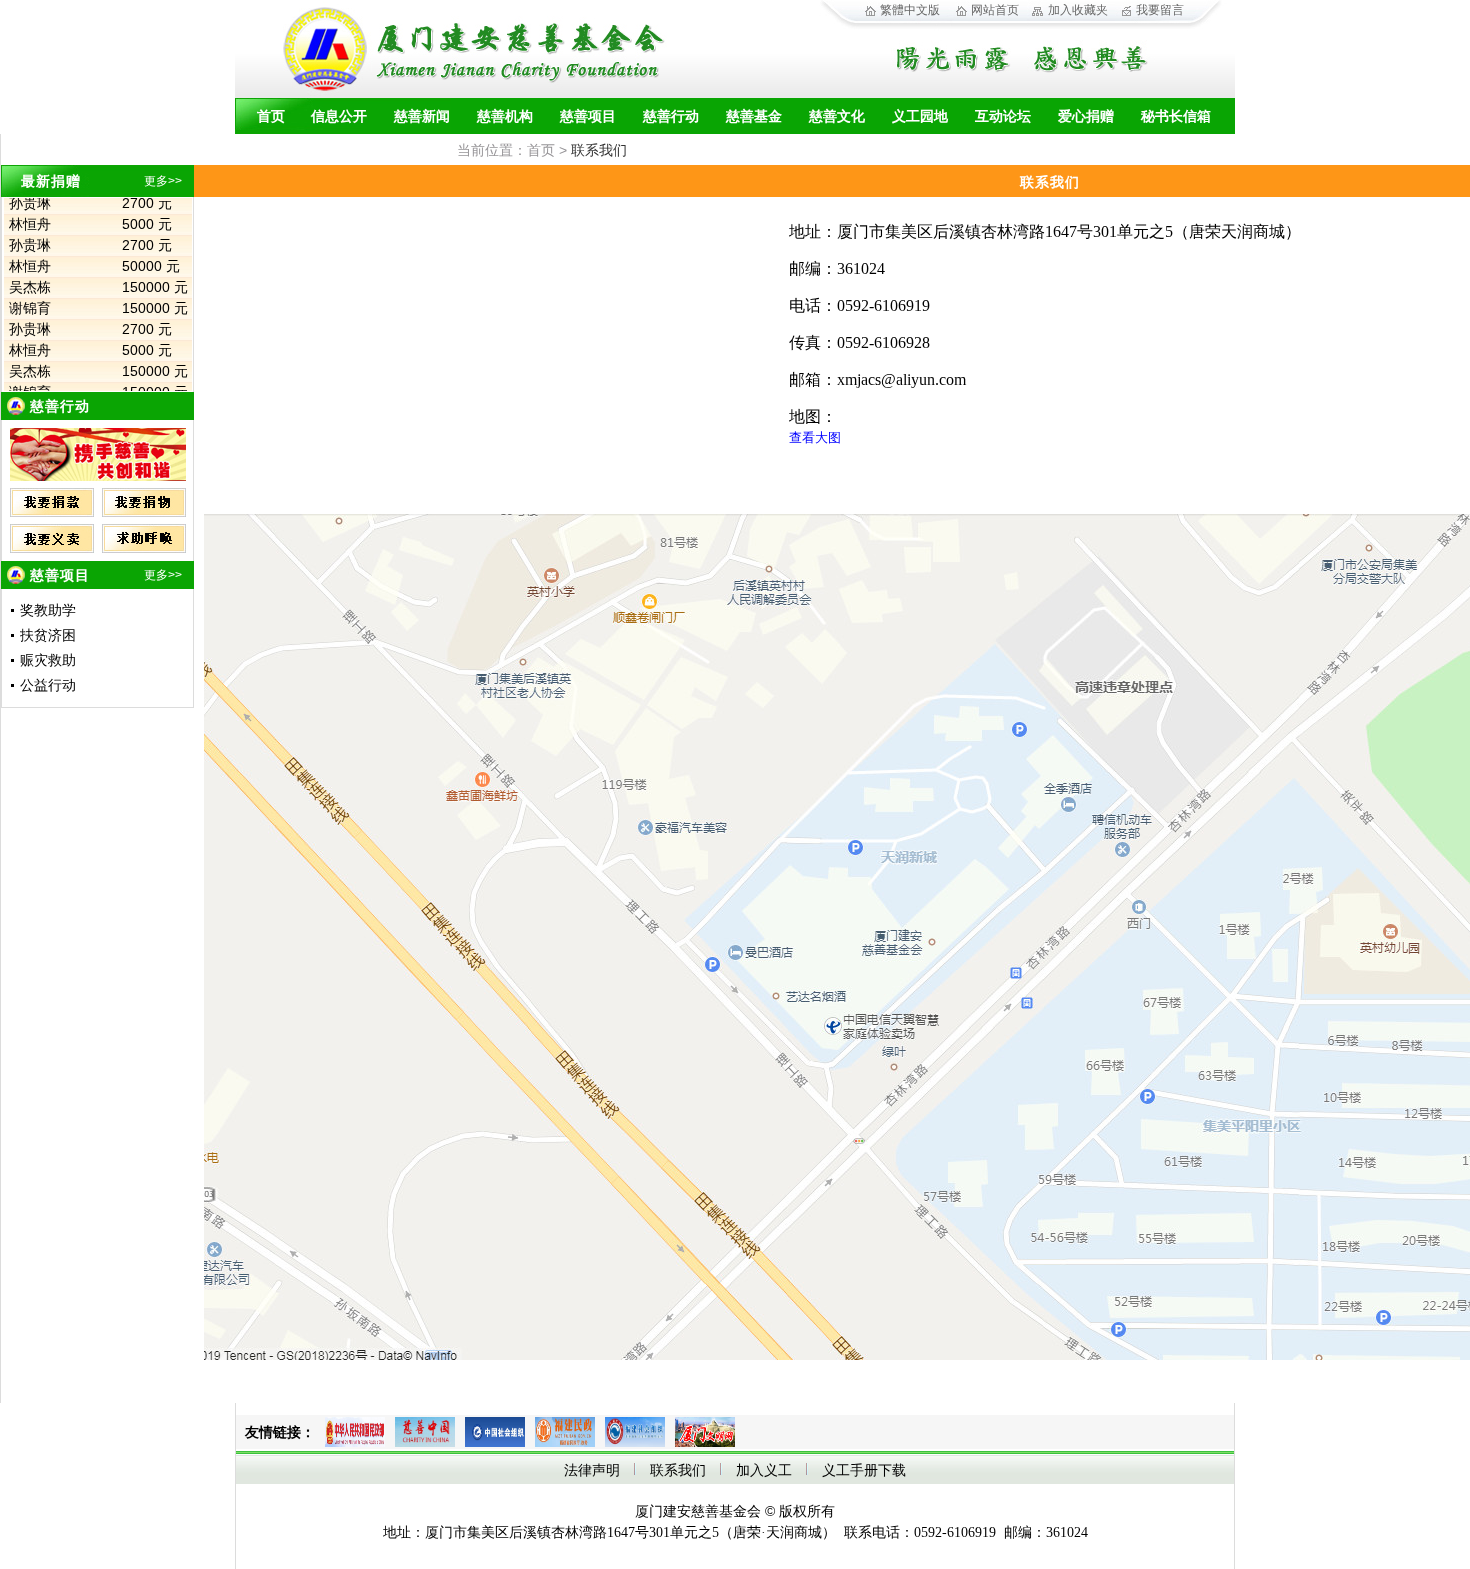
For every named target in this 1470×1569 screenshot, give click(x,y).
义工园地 (920, 116)
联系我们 (678, 1470)
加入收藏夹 (1078, 10)
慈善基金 (754, 116)
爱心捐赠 (1086, 116)
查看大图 (815, 437)
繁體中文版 (910, 10)
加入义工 (764, 1470)
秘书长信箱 (1176, 116)
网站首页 (995, 10)
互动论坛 (1003, 116)
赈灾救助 (48, 660)
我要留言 (1160, 10)
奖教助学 (48, 610)
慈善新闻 (422, 116)
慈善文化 (837, 116)
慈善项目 (588, 116)
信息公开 (339, 116)
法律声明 (592, 1470)
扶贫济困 (48, 635)
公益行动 (48, 685)
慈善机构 (505, 116)
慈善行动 (671, 116)
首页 (271, 116)
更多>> (163, 181)
